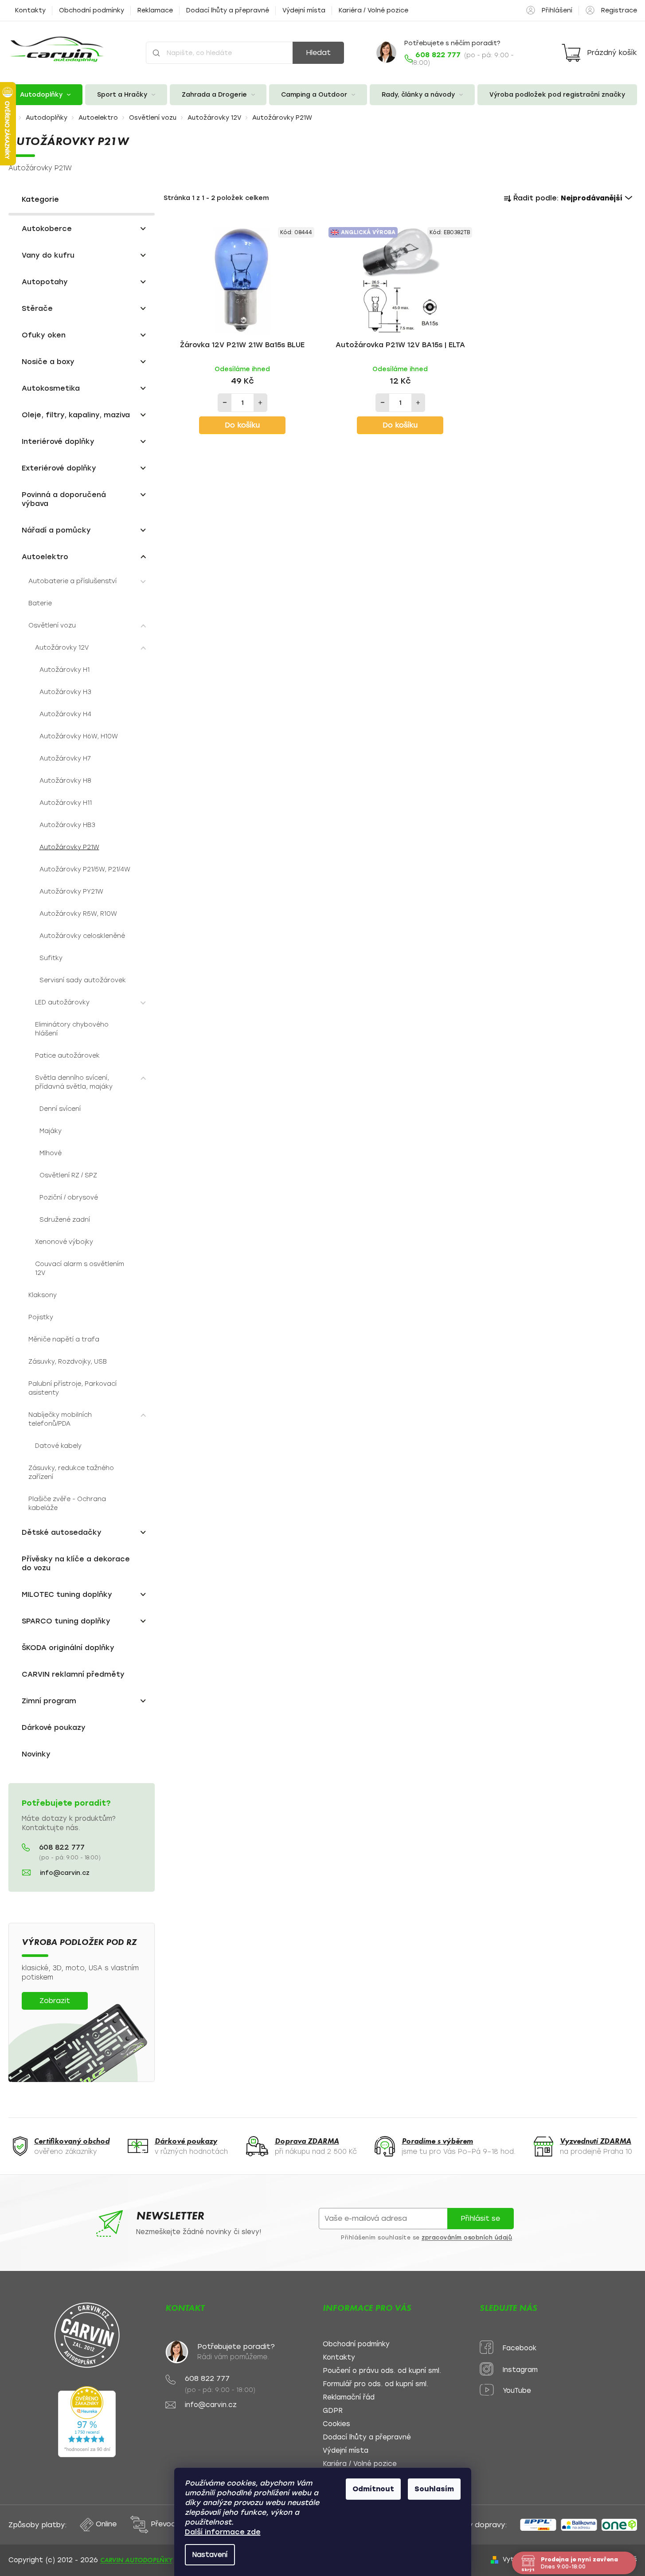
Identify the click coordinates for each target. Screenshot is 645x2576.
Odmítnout (373, 2489)
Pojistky (41, 1317)
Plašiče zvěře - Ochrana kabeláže (67, 1504)
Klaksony (43, 1295)
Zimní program (49, 1701)
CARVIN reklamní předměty (73, 1674)
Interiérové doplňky (58, 441)
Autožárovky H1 (64, 670)
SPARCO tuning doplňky (66, 1621)
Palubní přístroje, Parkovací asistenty (72, 1388)
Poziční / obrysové (69, 1198)
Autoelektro (45, 557)
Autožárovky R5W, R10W (78, 914)
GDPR (333, 2411)
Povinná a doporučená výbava (64, 499)
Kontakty (30, 10)
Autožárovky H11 (66, 803)
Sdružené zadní (65, 1220)
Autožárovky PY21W (71, 892)
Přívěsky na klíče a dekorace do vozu (76, 1563)
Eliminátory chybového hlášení (72, 1029)
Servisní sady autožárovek (83, 980)
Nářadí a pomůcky (56, 530)
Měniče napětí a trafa (64, 1339)
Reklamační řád (349, 2398)
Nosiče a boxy (48, 362)
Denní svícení (60, 1109)
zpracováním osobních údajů (467, 2238)
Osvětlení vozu (52, 625)
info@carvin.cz (65, 1873)
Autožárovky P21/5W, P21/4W (85, 869)
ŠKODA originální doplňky (68, 1648)
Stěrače (37, 308)
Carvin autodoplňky (136, 2560)
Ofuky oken (44, 335)
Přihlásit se (480, 2218)
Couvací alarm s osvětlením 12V (80, 1268)
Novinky (36, 1754)
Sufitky (51, 958)
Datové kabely (58, 1446)
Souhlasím (434, 2489)
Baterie (40, 603)
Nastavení (210, 2555)
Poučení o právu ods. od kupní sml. (382, 2371)
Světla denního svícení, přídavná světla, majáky (74, 1082)
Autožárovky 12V (62, 648)
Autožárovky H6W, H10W (79, 736)
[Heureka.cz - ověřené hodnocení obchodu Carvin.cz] (87, 2422)
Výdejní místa (304, 10)
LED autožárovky (62, 1002)
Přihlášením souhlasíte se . (427, 2238)
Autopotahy (45, 282)
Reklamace (155, 10)
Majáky (51, 1131)
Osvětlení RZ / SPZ (68, 1175)
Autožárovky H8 (65, 781)
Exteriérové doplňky (59, 468)
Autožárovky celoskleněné (82, 936)
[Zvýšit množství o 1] (260, 403)
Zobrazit (55, 2001)
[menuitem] (46, 95)
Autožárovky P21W (69, 847)
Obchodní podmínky (92, 10)
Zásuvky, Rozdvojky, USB (68, 1362)
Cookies (336, 2424)
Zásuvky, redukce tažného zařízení (71, 1472)
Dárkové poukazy (54, 1727)
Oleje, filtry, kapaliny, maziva (76, 415)
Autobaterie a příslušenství (72, 581)
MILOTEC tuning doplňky (67, 1594)
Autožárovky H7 (65, 759)
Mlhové (51, 1153)
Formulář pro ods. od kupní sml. (375, 2384)
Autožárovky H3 (65, 692)
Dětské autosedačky (62, 1532)
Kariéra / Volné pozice (373, 10)
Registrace (619, 10)
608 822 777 (62, 1847)
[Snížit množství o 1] (225, 403)
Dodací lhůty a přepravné (228, 10)
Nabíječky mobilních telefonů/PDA (60, 1419)
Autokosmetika (51, 388)
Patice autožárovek (67, 1056)
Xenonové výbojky (64, 1242)
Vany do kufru (48, 255)
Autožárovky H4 (65, 714)
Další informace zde (223, 2532)
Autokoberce (47, 229)
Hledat (318, 53)
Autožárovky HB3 (67, 825)
